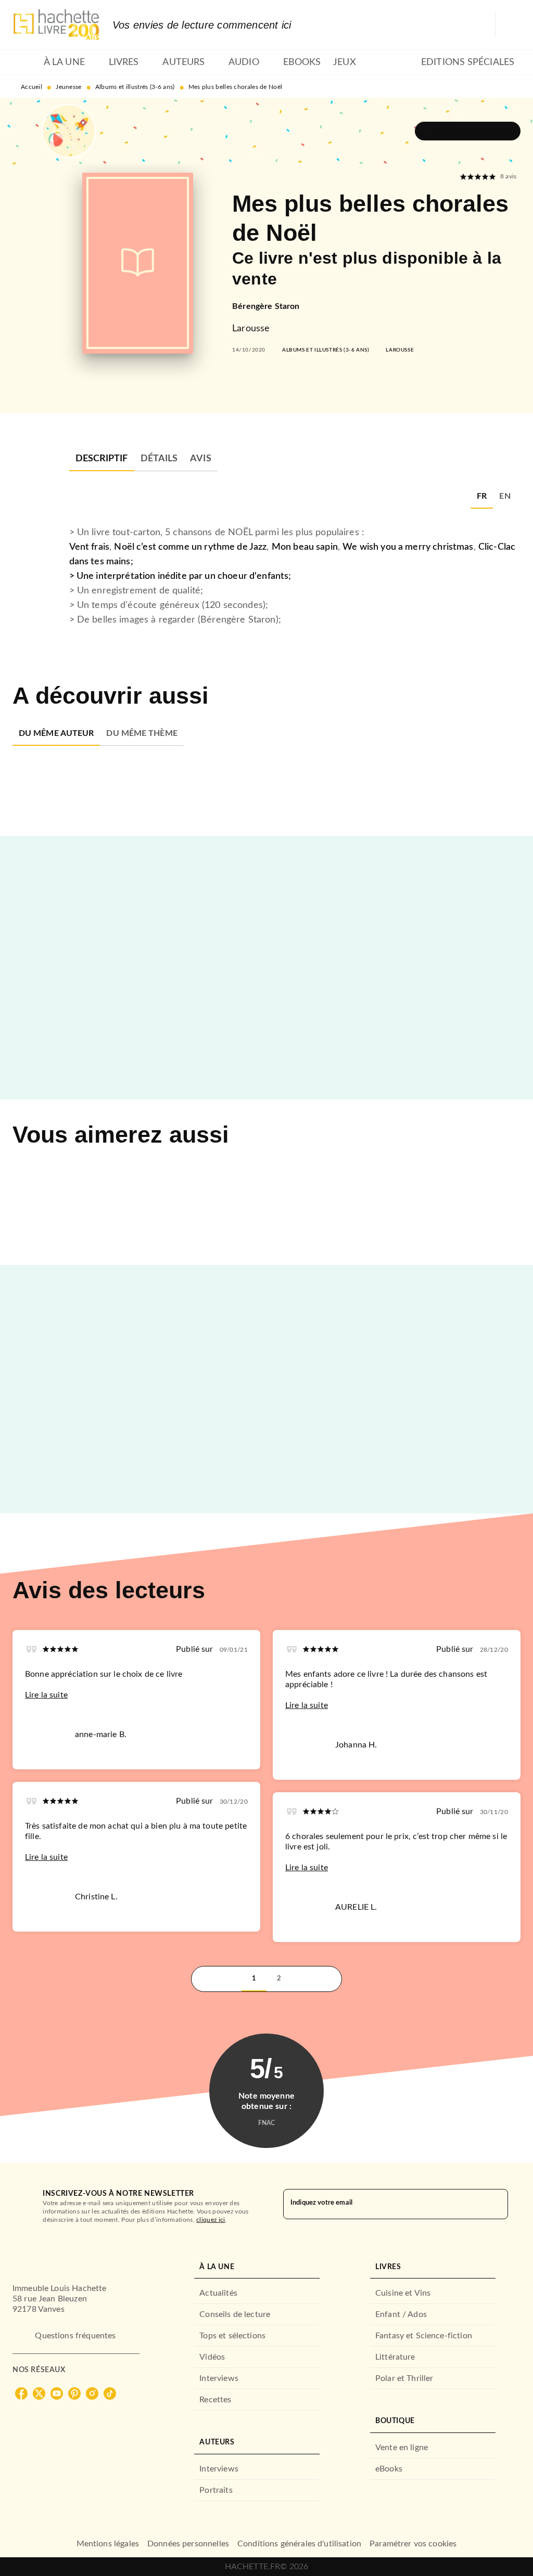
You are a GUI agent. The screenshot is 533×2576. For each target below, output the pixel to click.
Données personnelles (188, 2544)
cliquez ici (211, 2220)
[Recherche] (508, 25)
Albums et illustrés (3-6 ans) (135, 87)
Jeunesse (68, 87)
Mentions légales (108, 2544)
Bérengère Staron (266, 306)
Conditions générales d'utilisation (299, 2544)
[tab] (25, 62)
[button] (468, 131)
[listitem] (21, 2393)
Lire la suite (46, 1695)
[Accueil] (56, 25)
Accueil (31, 87)
